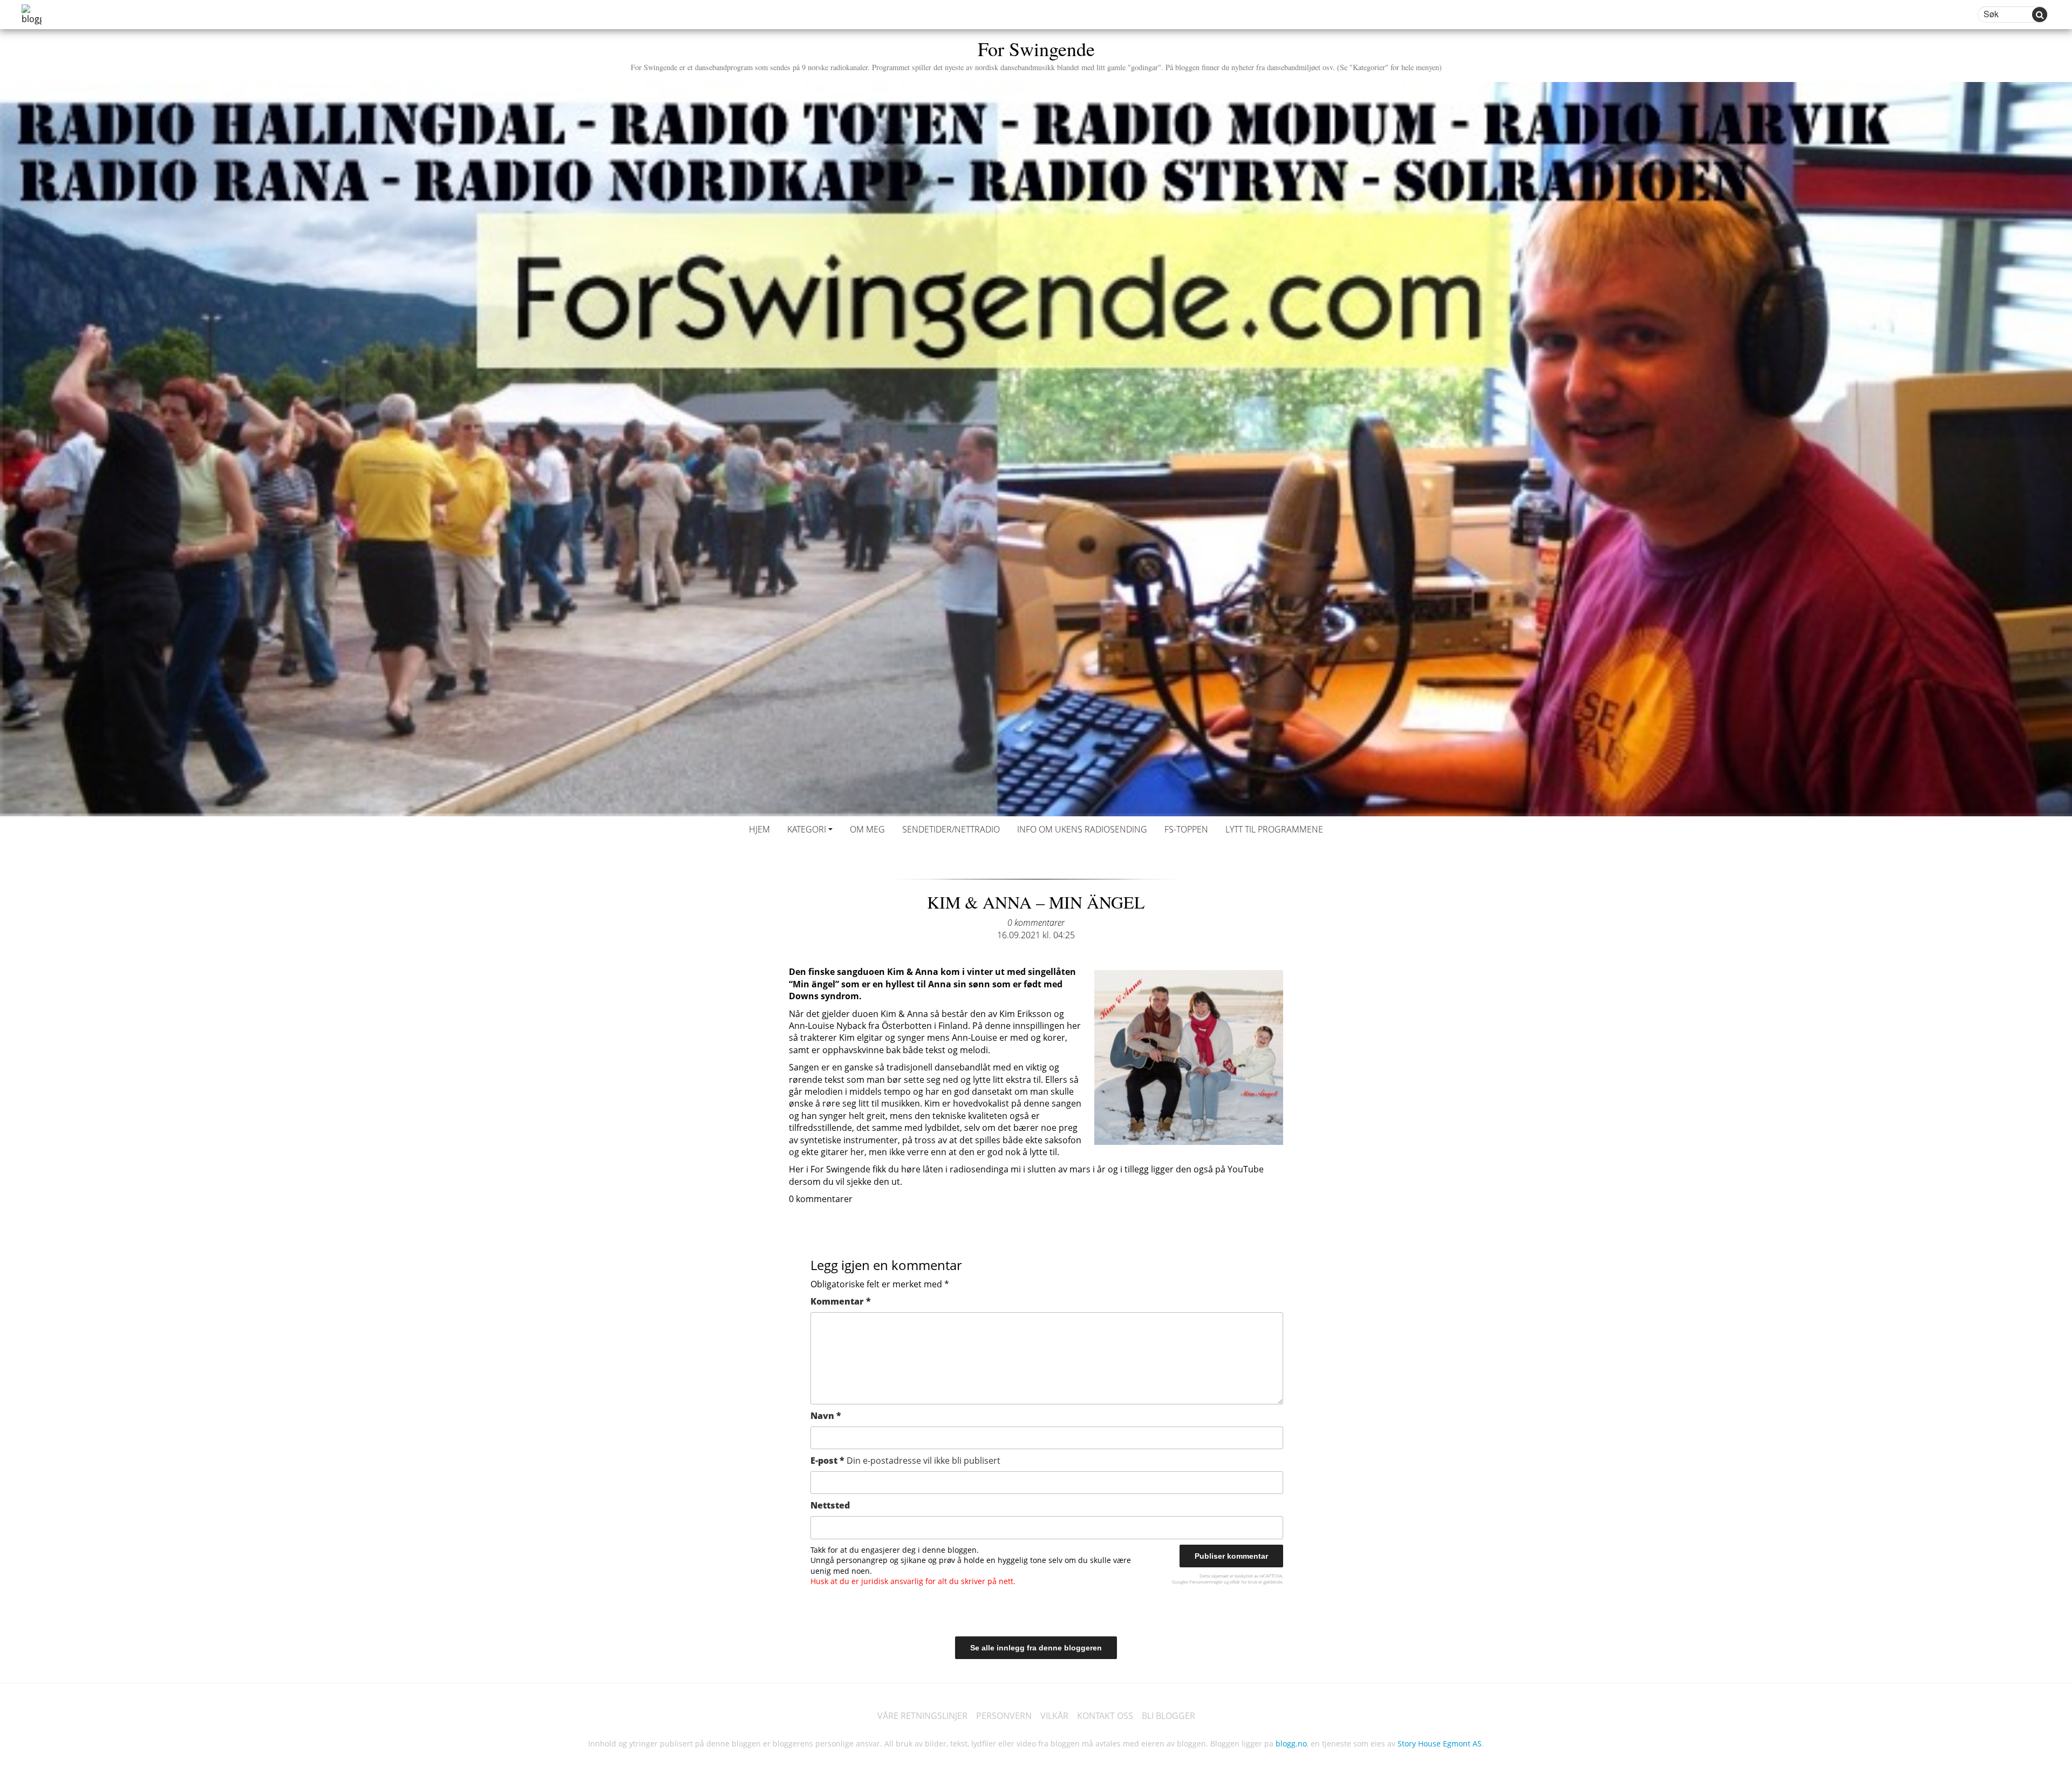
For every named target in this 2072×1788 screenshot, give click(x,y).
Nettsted (830, 1505)
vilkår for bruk (1243, 1582)
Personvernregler (1206, 1582)
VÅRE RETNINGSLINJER (922, 1716)
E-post (905, 1461)
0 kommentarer (1036, 923)
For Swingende (1036, 54)
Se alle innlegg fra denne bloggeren (1036, 1648)
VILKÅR (1054, 1716)
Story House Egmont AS (1440, 1743)
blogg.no (1291, 1743)
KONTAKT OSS (1105, 1716)
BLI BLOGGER (1168, 1716)
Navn (826, 1416)
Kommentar (841, 1301)
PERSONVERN (1004, 1716)
